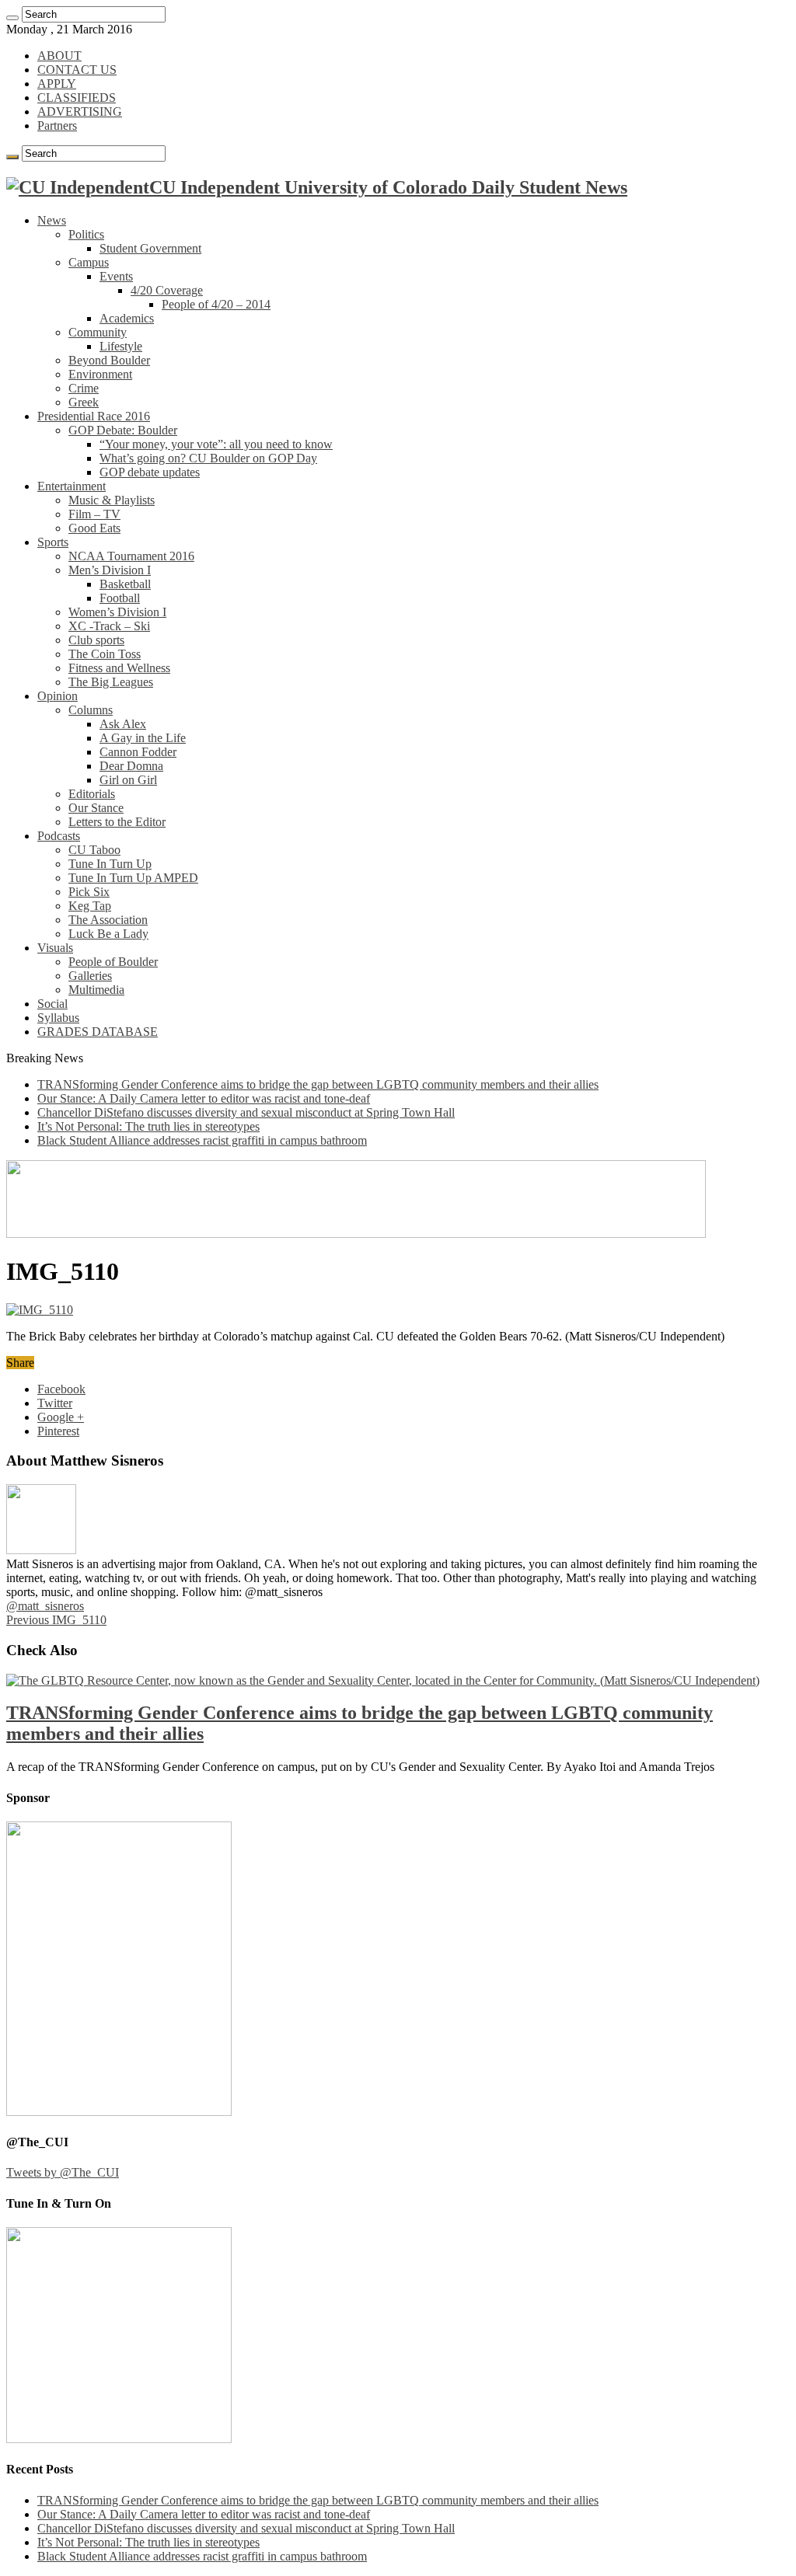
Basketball (125, 584)
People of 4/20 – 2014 (216, 304)
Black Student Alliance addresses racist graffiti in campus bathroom (202, 1140)
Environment (100, 374)
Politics (86, 234)
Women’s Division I (117, 612)
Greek (84, 402)
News (52, 220)
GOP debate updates (150, 472)
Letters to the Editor (117, 822)
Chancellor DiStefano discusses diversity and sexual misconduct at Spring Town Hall (246, 1112)
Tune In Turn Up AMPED (133, 878)
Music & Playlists (112, 500)
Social (52, 1004)
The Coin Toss (105, 654)
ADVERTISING (80, 112)
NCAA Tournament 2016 (131, 556)
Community (98, 332)
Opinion (58, 696)
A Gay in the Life (143, 738)
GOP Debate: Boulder (123, 430)
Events (116, 276)
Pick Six (89, 892)
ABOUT (59, 56)
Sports (53, 542)
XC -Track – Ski (109, 626)
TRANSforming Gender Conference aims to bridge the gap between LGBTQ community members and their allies (318, 1084)
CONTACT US (77, 70)
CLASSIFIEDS (77, 98)
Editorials (92, 794)
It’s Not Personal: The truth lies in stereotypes (148, 1126)
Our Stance (96, 808)
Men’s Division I (110, 570)
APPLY (57, 84)
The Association (108, 920)
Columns (91, 710)
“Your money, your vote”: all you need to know (216, 444)
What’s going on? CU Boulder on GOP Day (208, 458)
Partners (57, 125)
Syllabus (58, 1018)
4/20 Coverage (167, 290)
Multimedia (96, 990)
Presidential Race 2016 (94, 416)
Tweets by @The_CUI (63, 2172)
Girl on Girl (128, 780)
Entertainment (72, 486)
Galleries (90, 976)
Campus (89, 262)
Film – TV (94, 514)
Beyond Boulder (109, 360)
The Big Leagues (111, 682)
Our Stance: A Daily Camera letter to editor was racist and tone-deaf (204, 1098)
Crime (84, 388)
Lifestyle (121, 346)
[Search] (12, 18)
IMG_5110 (56, 1620)
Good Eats (94, 528)
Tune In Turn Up (110, 864)
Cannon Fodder (138, 752)
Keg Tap (90, 906)
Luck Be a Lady (108, 934)
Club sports (96, 640)
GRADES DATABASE (98, 1032)
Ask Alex (123, 724)
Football (120, 598)
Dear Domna (131, 766)
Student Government (150, 248)
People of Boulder (113, 962)
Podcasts (59, 836)
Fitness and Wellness (119, 668)
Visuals (55, 948)
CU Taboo (94, 850)
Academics (127, 318)
